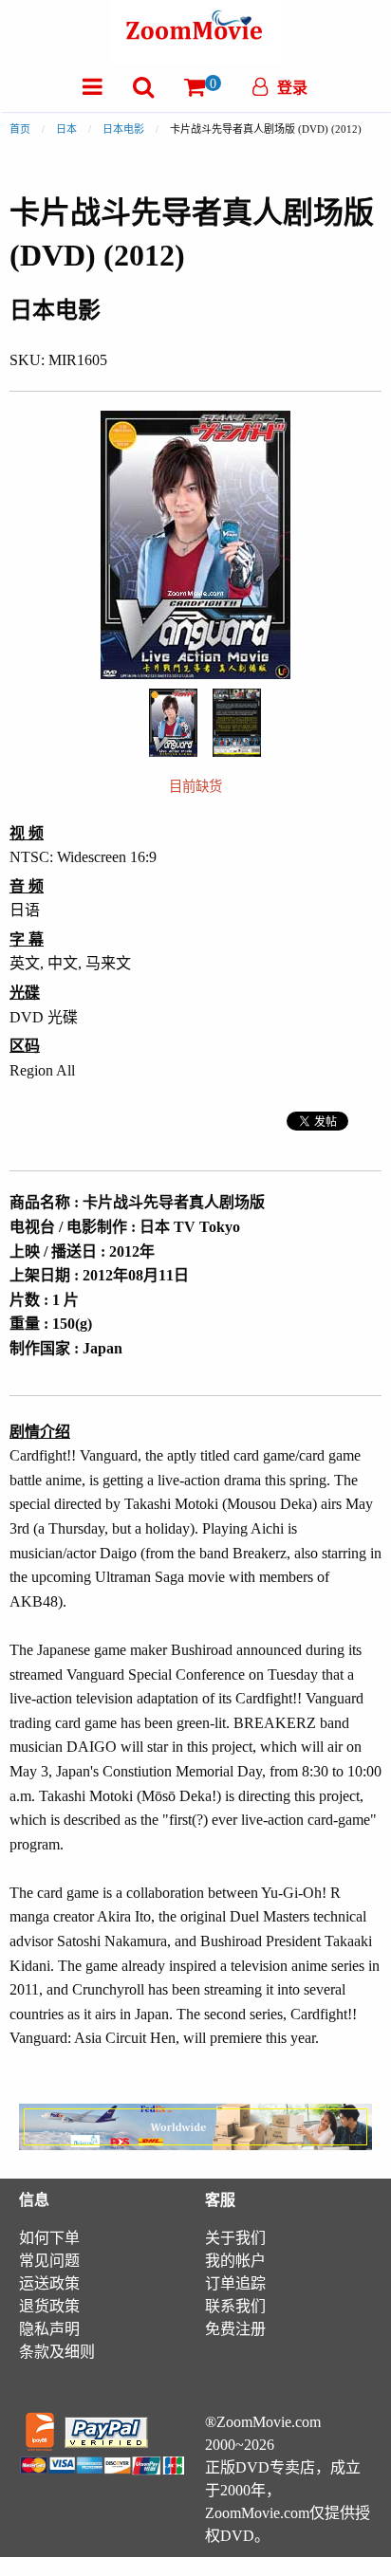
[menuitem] (93, 87)
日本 (66, 129)
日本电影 (123, 129)
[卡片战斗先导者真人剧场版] (173, 720)
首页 (20, 129)
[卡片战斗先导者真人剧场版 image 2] (237, 723)
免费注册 (235, 2329)
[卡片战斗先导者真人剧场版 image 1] (173, 723)
